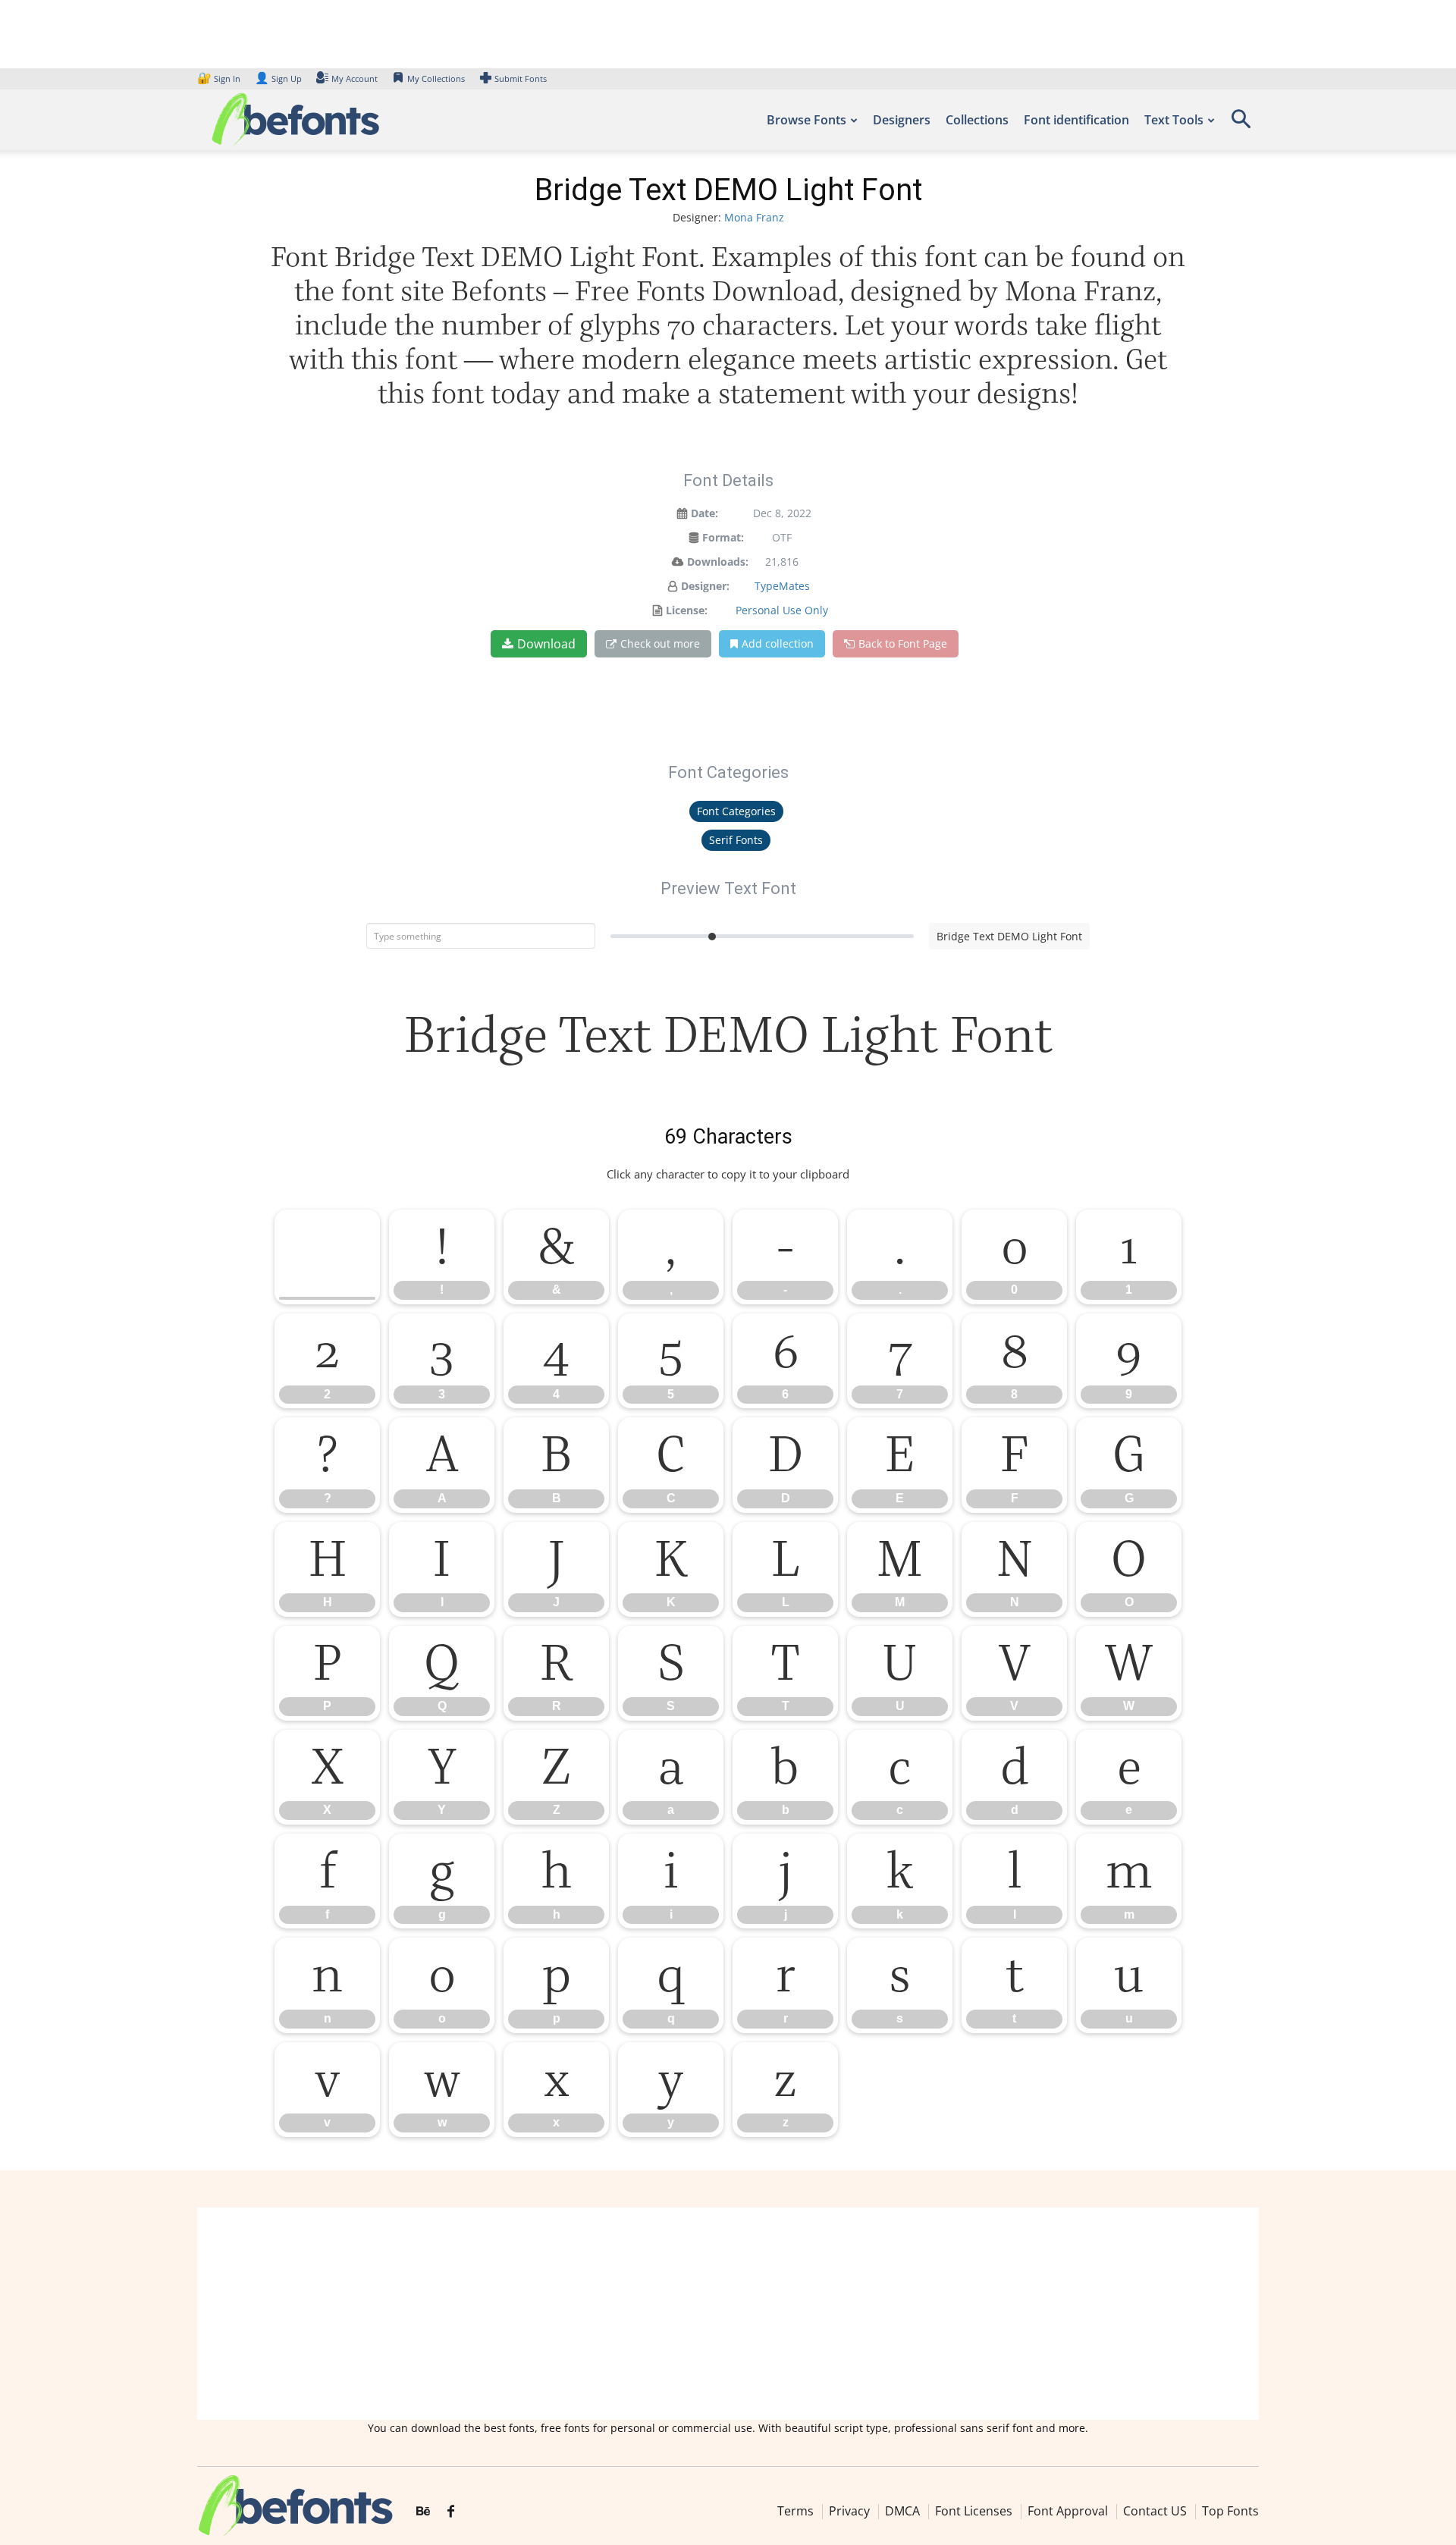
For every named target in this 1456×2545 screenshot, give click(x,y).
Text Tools (1174, 120)
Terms (795, 2511)
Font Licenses (974, 2511)
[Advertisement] (728, 2314)
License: (687, 610)
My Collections (436, 78)
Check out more (660, 643)
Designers (902, 120)
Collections (977, 120)
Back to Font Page (903, 643)
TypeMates (782, 586)
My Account (355, 78)
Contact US (1155, 2511)
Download (546, 644)
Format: (723, 537)
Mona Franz (754, 217)
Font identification (1076, 120)
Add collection (778, 643)
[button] (1241, 124)
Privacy (849, 2511)
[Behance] (423, 2512)
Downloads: (718, 562)
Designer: (705, 586)
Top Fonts (1230, 2511)
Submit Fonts (521, 78)
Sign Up (278, 78)
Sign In (220, 78)
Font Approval (1068, 2511)
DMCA (902, 2511)
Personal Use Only (782, 610)
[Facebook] (451, 2512)
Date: (704, 513)
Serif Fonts (736, 840)
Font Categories (736, 811)
